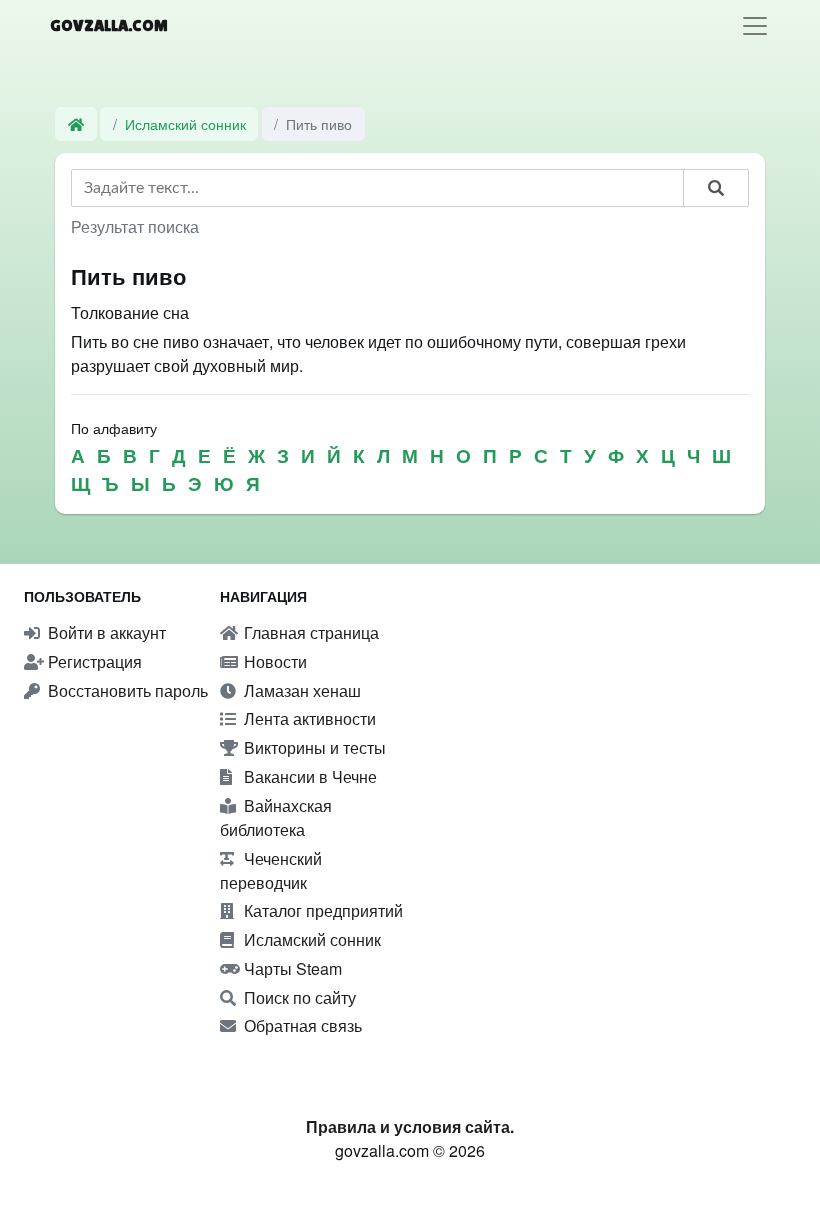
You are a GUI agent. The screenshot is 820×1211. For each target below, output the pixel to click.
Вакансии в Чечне (308, 776)
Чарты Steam (291, 968)
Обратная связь (301, 1025)
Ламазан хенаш (300, 690)
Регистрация (93, 661)
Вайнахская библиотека (276, 817)
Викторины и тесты (313, 747)
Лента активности (308, 718)
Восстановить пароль (126, 690)
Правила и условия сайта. (410, 1126)
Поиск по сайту (298, 997)
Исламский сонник (185, 123)
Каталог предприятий (321, 910)
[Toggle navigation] (755, 26)
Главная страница (309, 632)
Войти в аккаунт (105, 632)
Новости (273, 661)
